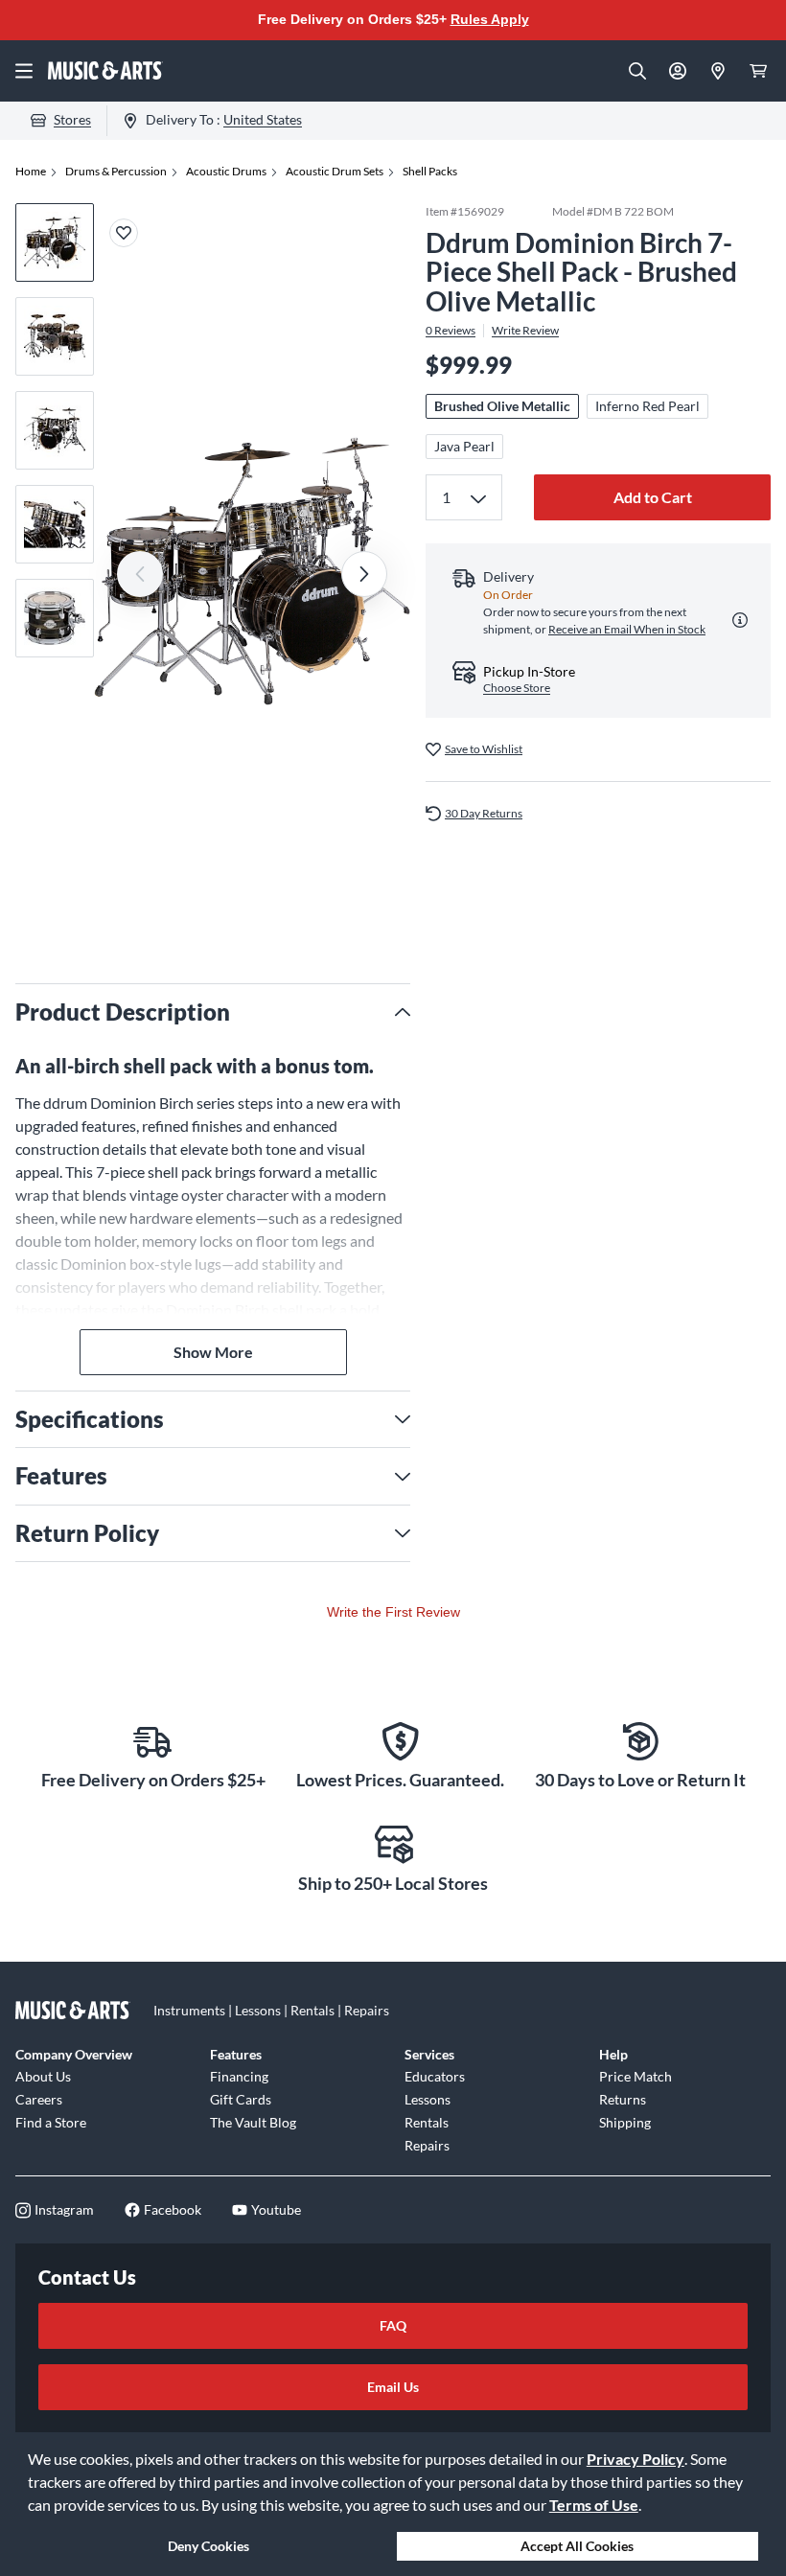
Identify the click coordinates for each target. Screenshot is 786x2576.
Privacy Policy (636, 2459)
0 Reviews (451, 331)
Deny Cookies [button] (208, 2546)
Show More (213, 1352)
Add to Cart (653, 497)
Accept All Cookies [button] (577, 2546)
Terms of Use (594, 2505)
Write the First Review (393, 1612)
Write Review (525, 331)
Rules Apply (490, 19)
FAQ (393, 2325)
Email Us (393, 2387)
